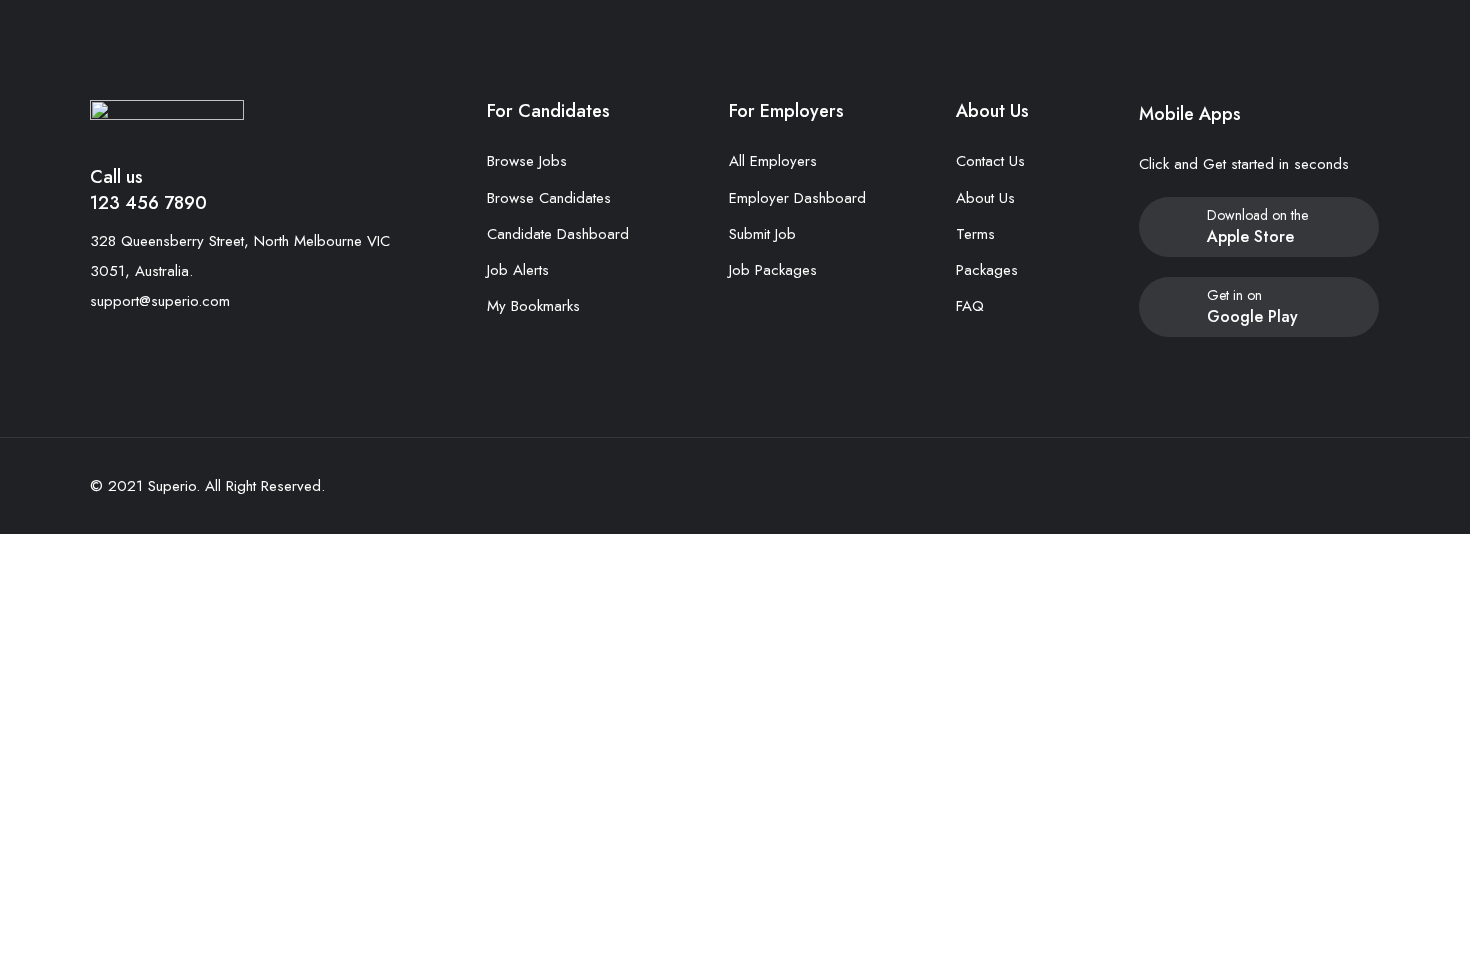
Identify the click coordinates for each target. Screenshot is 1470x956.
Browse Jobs (527, 161)
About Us (985, 198)
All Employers (773, 161)
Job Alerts (518, 270)
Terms (975, 234)
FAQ (970, 306)
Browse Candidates (549, 198)
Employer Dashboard (797, 198)
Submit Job (762, 234)
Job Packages (773, 270)
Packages (987, 270)
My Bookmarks (533, 306)
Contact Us (990, 161)
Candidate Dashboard (558, 234)
